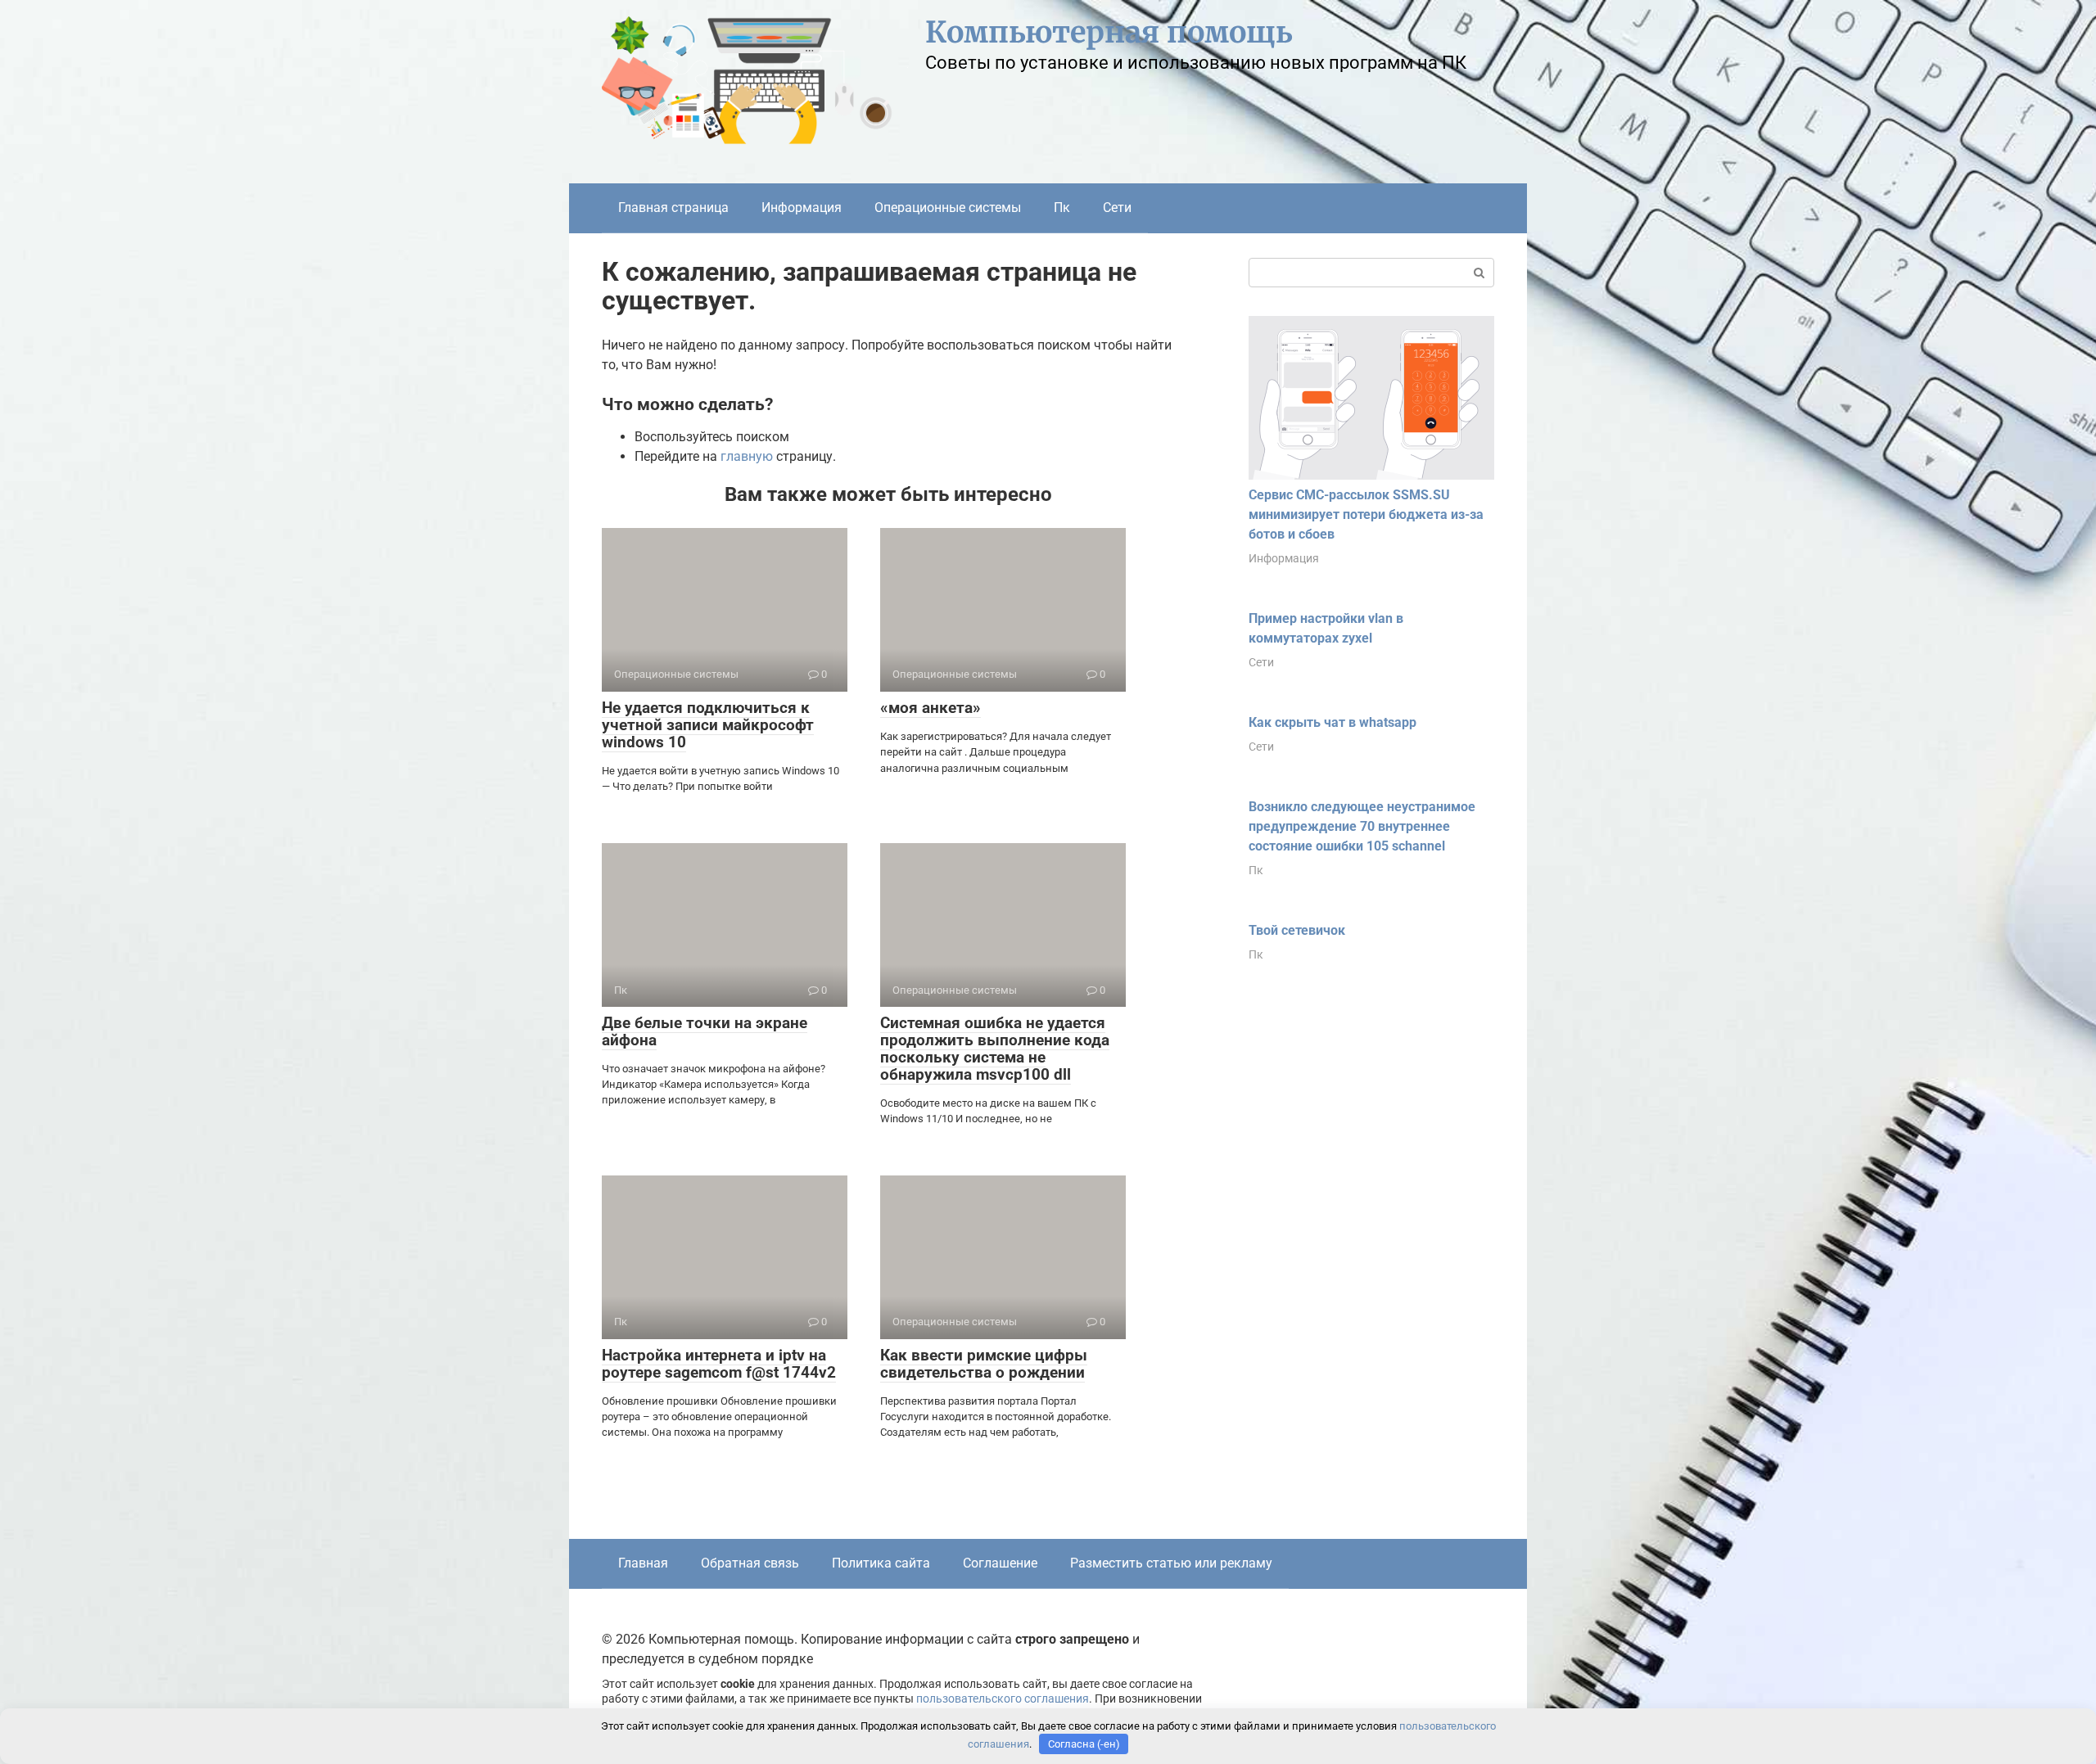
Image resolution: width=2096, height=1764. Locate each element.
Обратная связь (750, 1563)
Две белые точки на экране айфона (705, 1031)
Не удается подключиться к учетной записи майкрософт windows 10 (708, 725)
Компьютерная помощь (1109, 32)
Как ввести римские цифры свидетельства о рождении (984, 1364)
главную (747, 456)
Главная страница (673, 208)
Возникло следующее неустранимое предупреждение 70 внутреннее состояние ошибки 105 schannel (1362, 826)
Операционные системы (948, 208)
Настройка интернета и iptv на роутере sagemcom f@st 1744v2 (719, 1364)
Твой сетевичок (1297, 930)
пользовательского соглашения (1003, 1699)
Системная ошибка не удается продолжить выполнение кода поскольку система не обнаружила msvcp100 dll (995, 1049)
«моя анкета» (931, 708)
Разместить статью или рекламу (1171, 1563)
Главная (643, 1563)
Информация (802, 208)
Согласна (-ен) (1084, 1744)
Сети (1117, 208)
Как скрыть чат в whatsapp (1333, 722)
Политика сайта (881, 1563)
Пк (1062, 208)
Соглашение (1000, 1563)
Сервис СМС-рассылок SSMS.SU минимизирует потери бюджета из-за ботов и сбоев (1366, 514)
